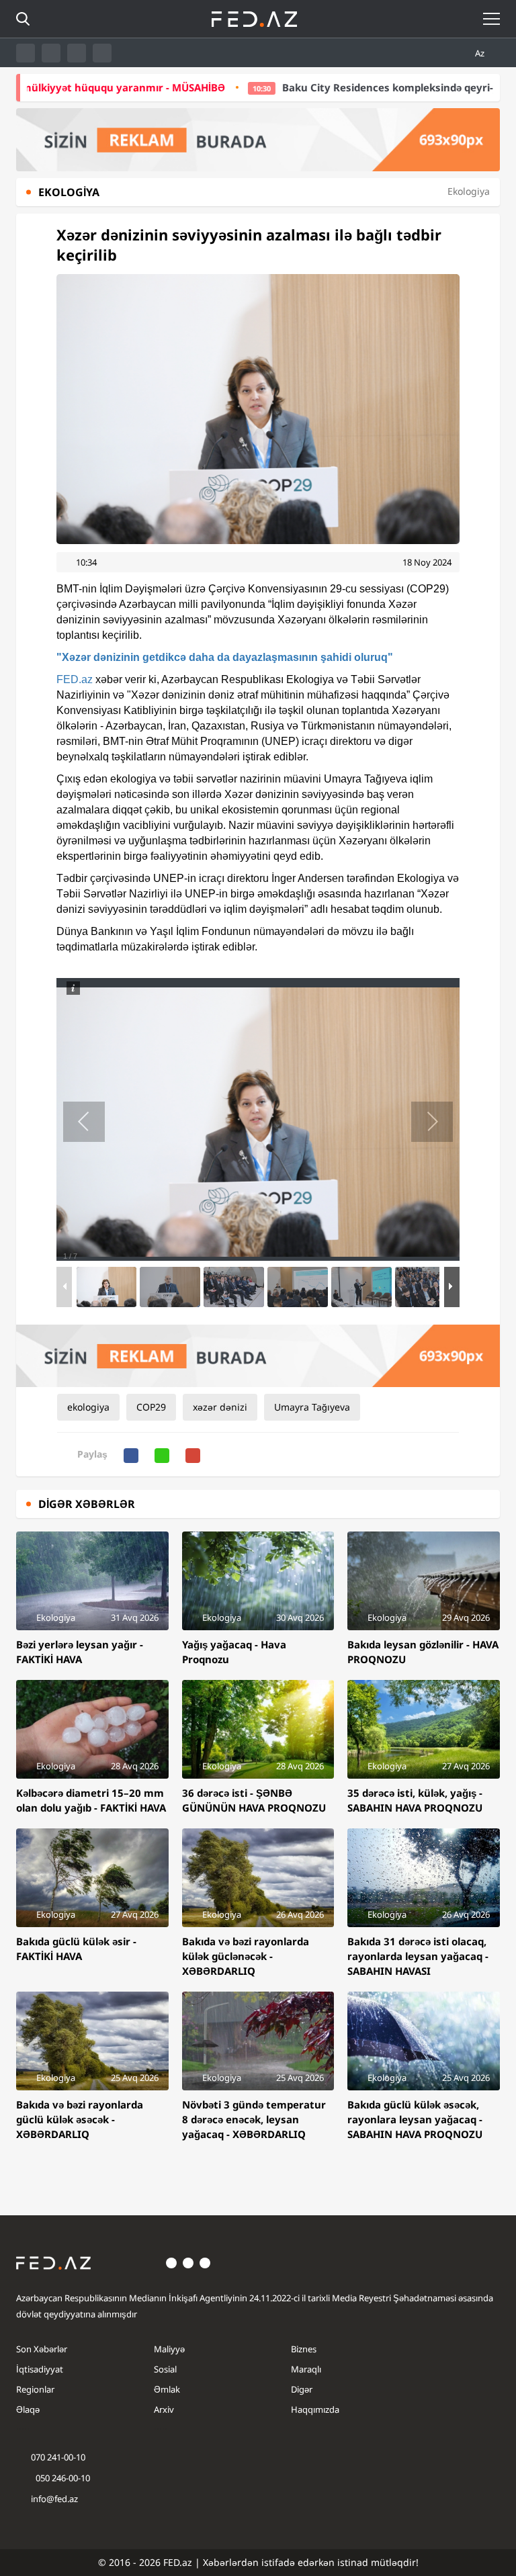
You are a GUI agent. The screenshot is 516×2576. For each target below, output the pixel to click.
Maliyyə (169, 2349)
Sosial (165, 2369)
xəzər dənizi (220, 1407)
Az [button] (481, 53)
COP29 (151, 1407)
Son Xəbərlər (42, 2349)
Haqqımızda (315, 2409)
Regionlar (35, 2389)
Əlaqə (28, 2409)
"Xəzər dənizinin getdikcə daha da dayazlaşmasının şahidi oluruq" (225, 657)
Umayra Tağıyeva (312, 1407)
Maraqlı (306, 2369)
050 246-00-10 (62, 2478)
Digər (302, 2389)
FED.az (75, 679)
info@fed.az (54, 2499)
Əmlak (167, 2389)
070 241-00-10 (58, 2457)
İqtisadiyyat (40, 2369)
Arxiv (164, 2409)
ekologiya (88, 1407)
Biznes (304, 2349)
